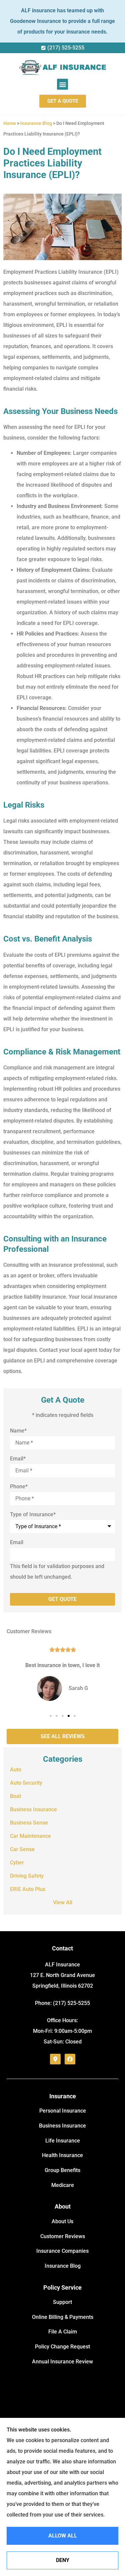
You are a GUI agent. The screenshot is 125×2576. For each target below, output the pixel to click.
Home (10, 123)
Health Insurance (62, 2155)
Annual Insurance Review (62, 2362)
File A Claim (63, 2332)
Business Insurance (62, 2126)
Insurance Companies (62, 2251)
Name (18, 1431)
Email (18, 1459)
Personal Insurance (63, 2111)
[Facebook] (70, 2059)
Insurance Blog (36, 123)
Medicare (63, 2185)
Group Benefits (62, 2170)
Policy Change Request (62, 2347)
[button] (62, 84)
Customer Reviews (63, 2236)
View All (63, 1902)
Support (62, 2302)
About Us (62, 2221)
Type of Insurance (33, 1515)
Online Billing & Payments (63, 2317)
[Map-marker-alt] (55, 2059)
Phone (19, 1487)
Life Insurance (63, 2141)
